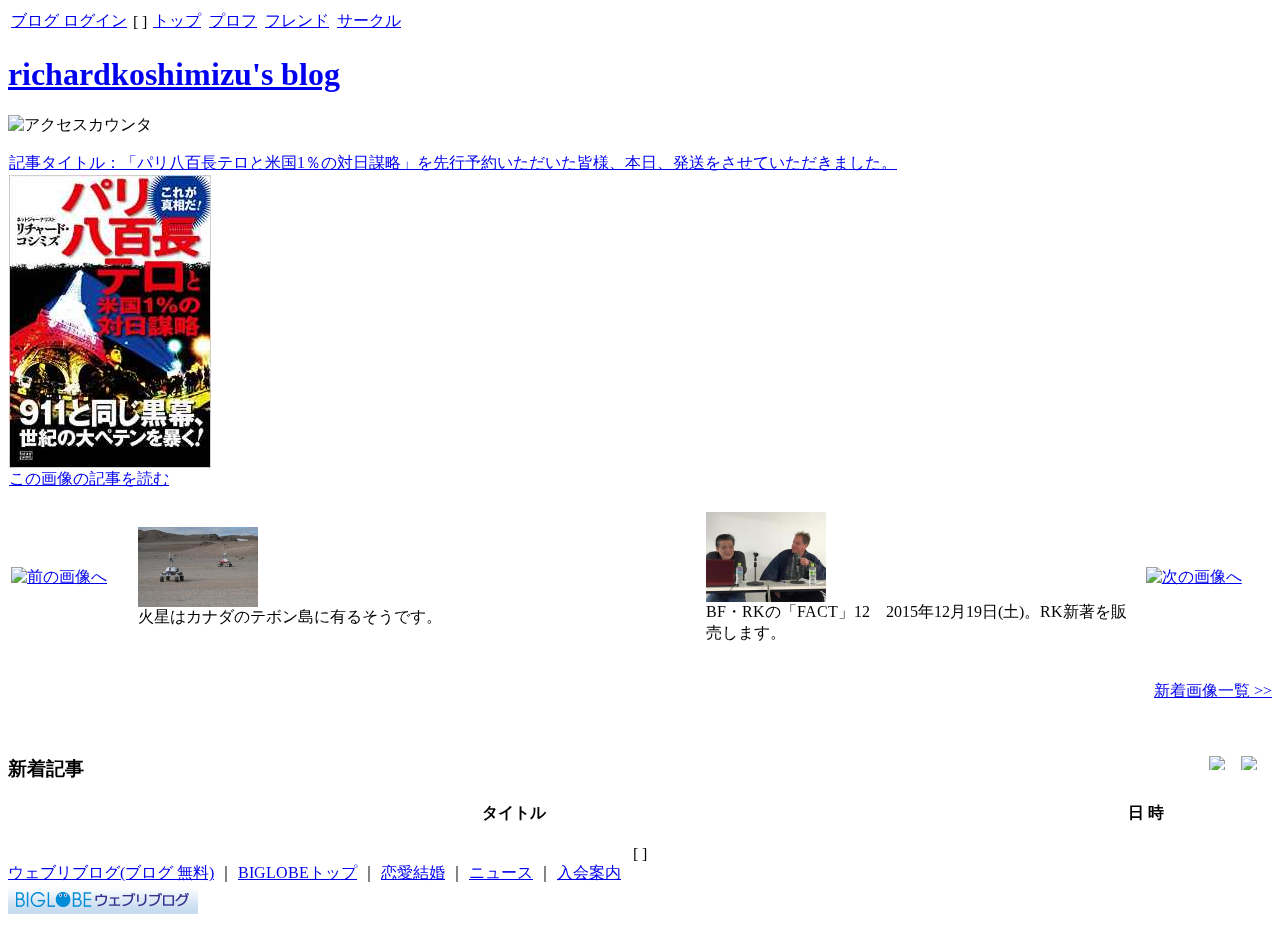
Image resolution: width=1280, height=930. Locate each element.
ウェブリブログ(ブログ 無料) (111, 872)
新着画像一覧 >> (1213, 690)
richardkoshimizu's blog (174, 74)
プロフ (233, 20)
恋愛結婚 (413, 872)
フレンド (297, 20)
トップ (177, 20)
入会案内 (589, 872)
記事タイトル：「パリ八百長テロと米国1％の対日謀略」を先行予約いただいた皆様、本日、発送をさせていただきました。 (453, 162)
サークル (369, 20)
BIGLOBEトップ (297, 872)
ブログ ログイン (69, 20)
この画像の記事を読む (89, 478)
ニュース (501, 872)
